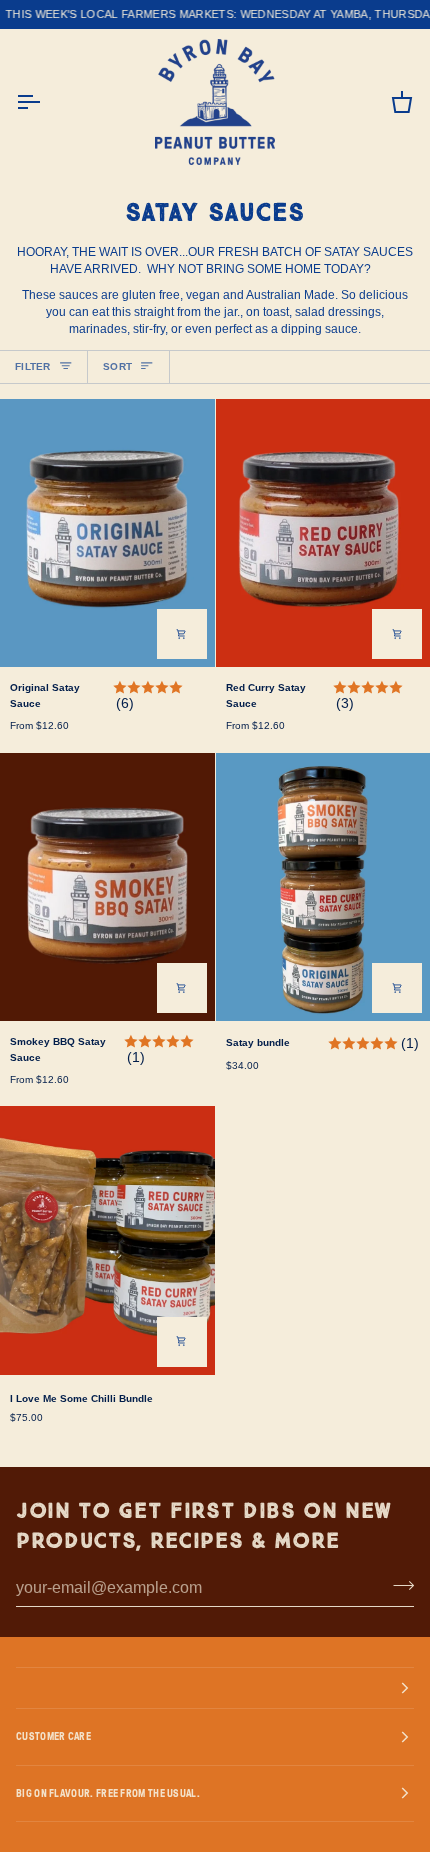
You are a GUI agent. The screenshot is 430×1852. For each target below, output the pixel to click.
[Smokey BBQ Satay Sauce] (107, 887)
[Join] (397, 1586)
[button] (215, 1688)
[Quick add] (182, 634)
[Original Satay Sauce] (107, 533)
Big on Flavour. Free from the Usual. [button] (108, 1793)
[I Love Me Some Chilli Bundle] (107, 1240)
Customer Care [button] (53, 1736)
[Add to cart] (397, 988)
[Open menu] (46, 102)
